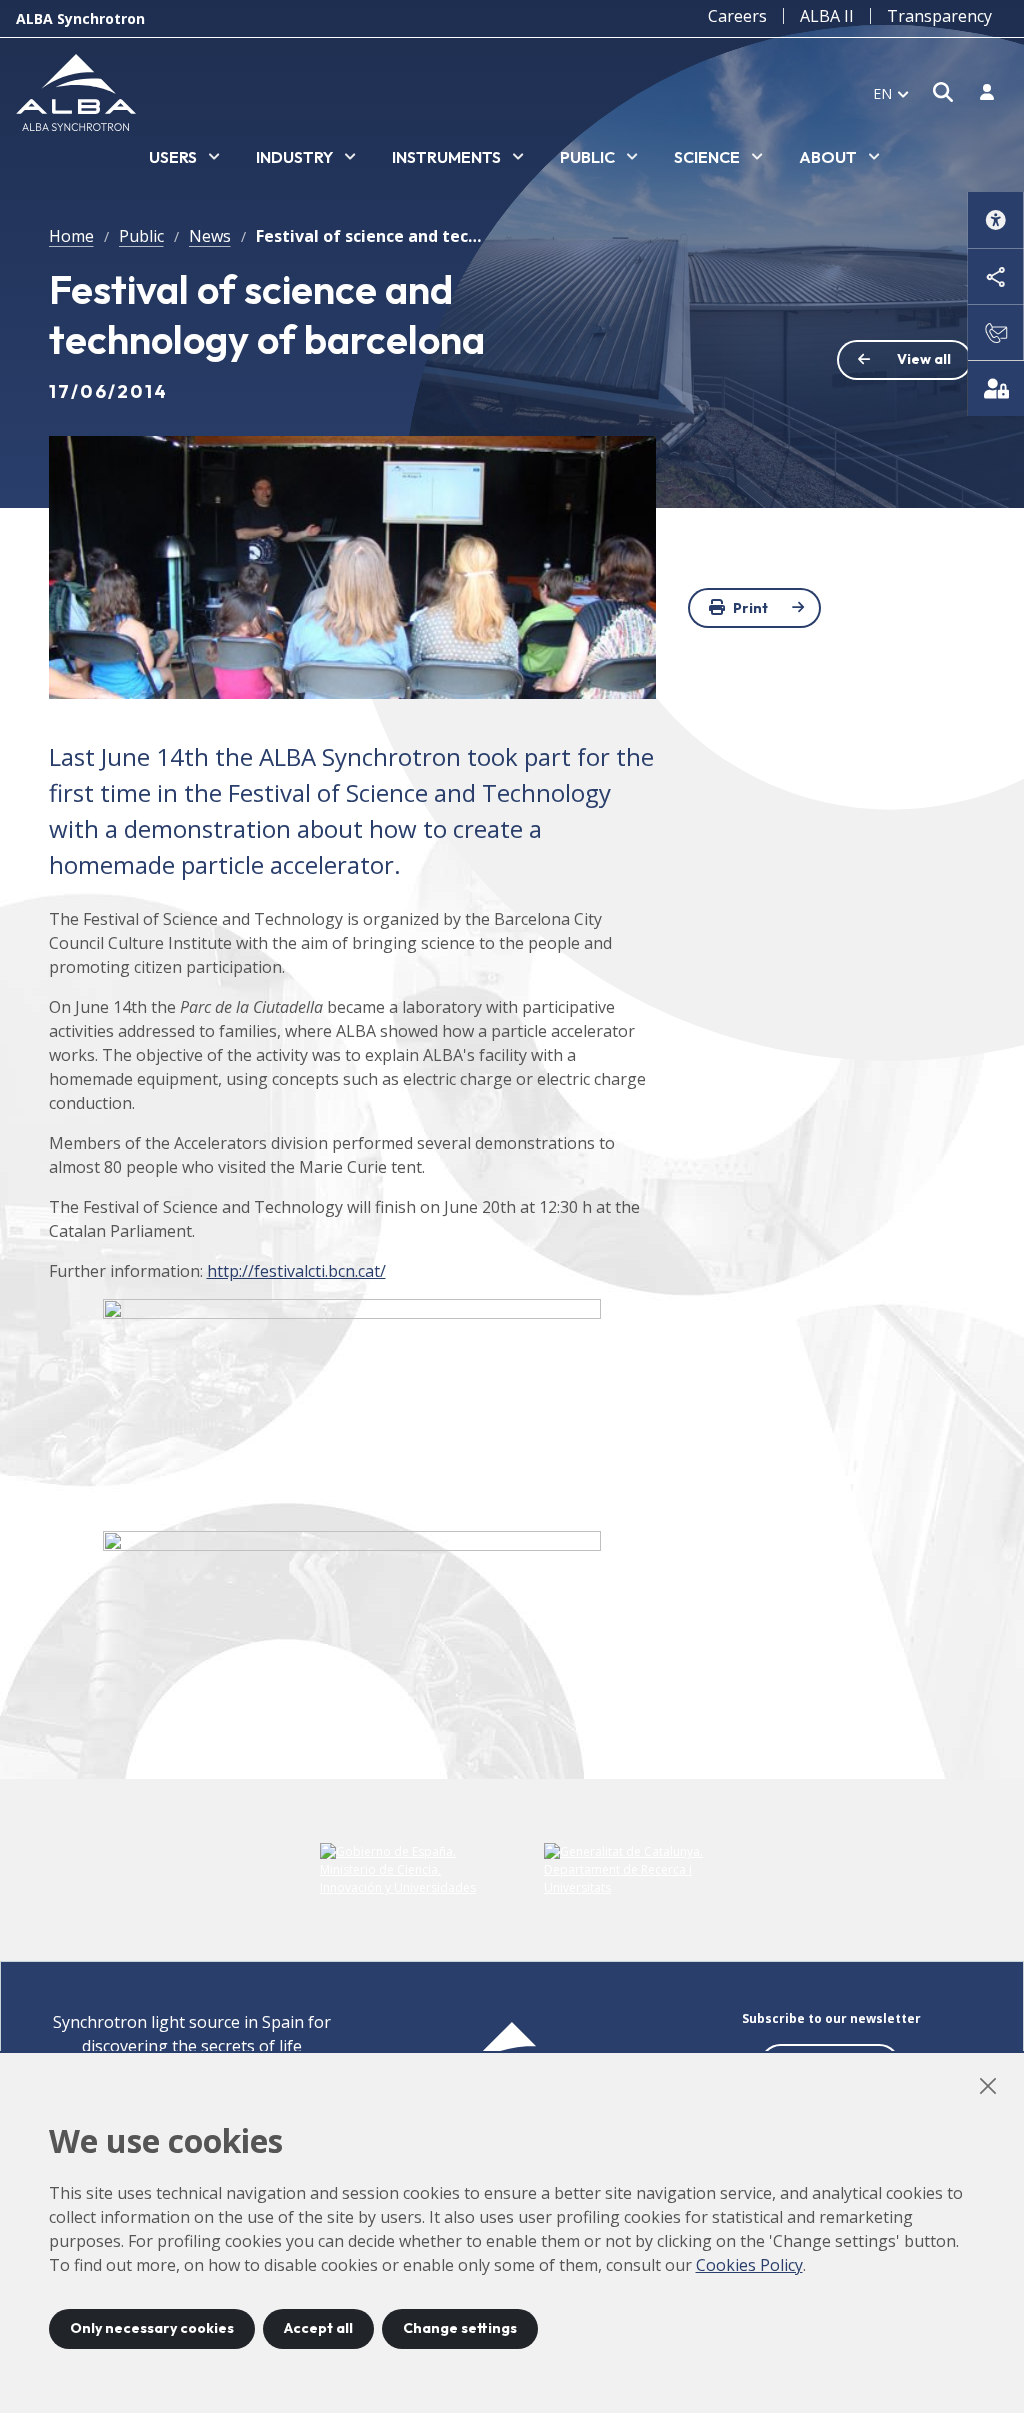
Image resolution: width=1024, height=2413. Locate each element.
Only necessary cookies (152, 2328)
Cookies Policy (749, 2265)
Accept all (318, 2328)
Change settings (460, 2328)
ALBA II (827, 16)
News (210, 236)
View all (924, 359)
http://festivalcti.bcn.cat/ (296, 1271)
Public (141, 236)
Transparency (939, 16)
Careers (737, 16)
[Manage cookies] (996, 388)
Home (71, 236)
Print (750, 608)
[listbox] (184, 158)
